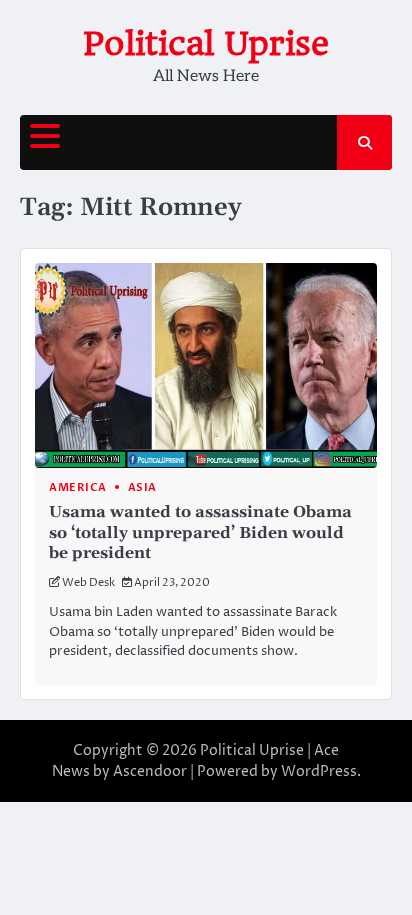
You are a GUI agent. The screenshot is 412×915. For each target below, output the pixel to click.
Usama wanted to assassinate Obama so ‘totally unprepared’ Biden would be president (200, 533)
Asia (142, 487)
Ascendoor (150, 771)
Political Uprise (206, 43)
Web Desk (88, 582)
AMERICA (78, 487)
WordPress (319, 771)
